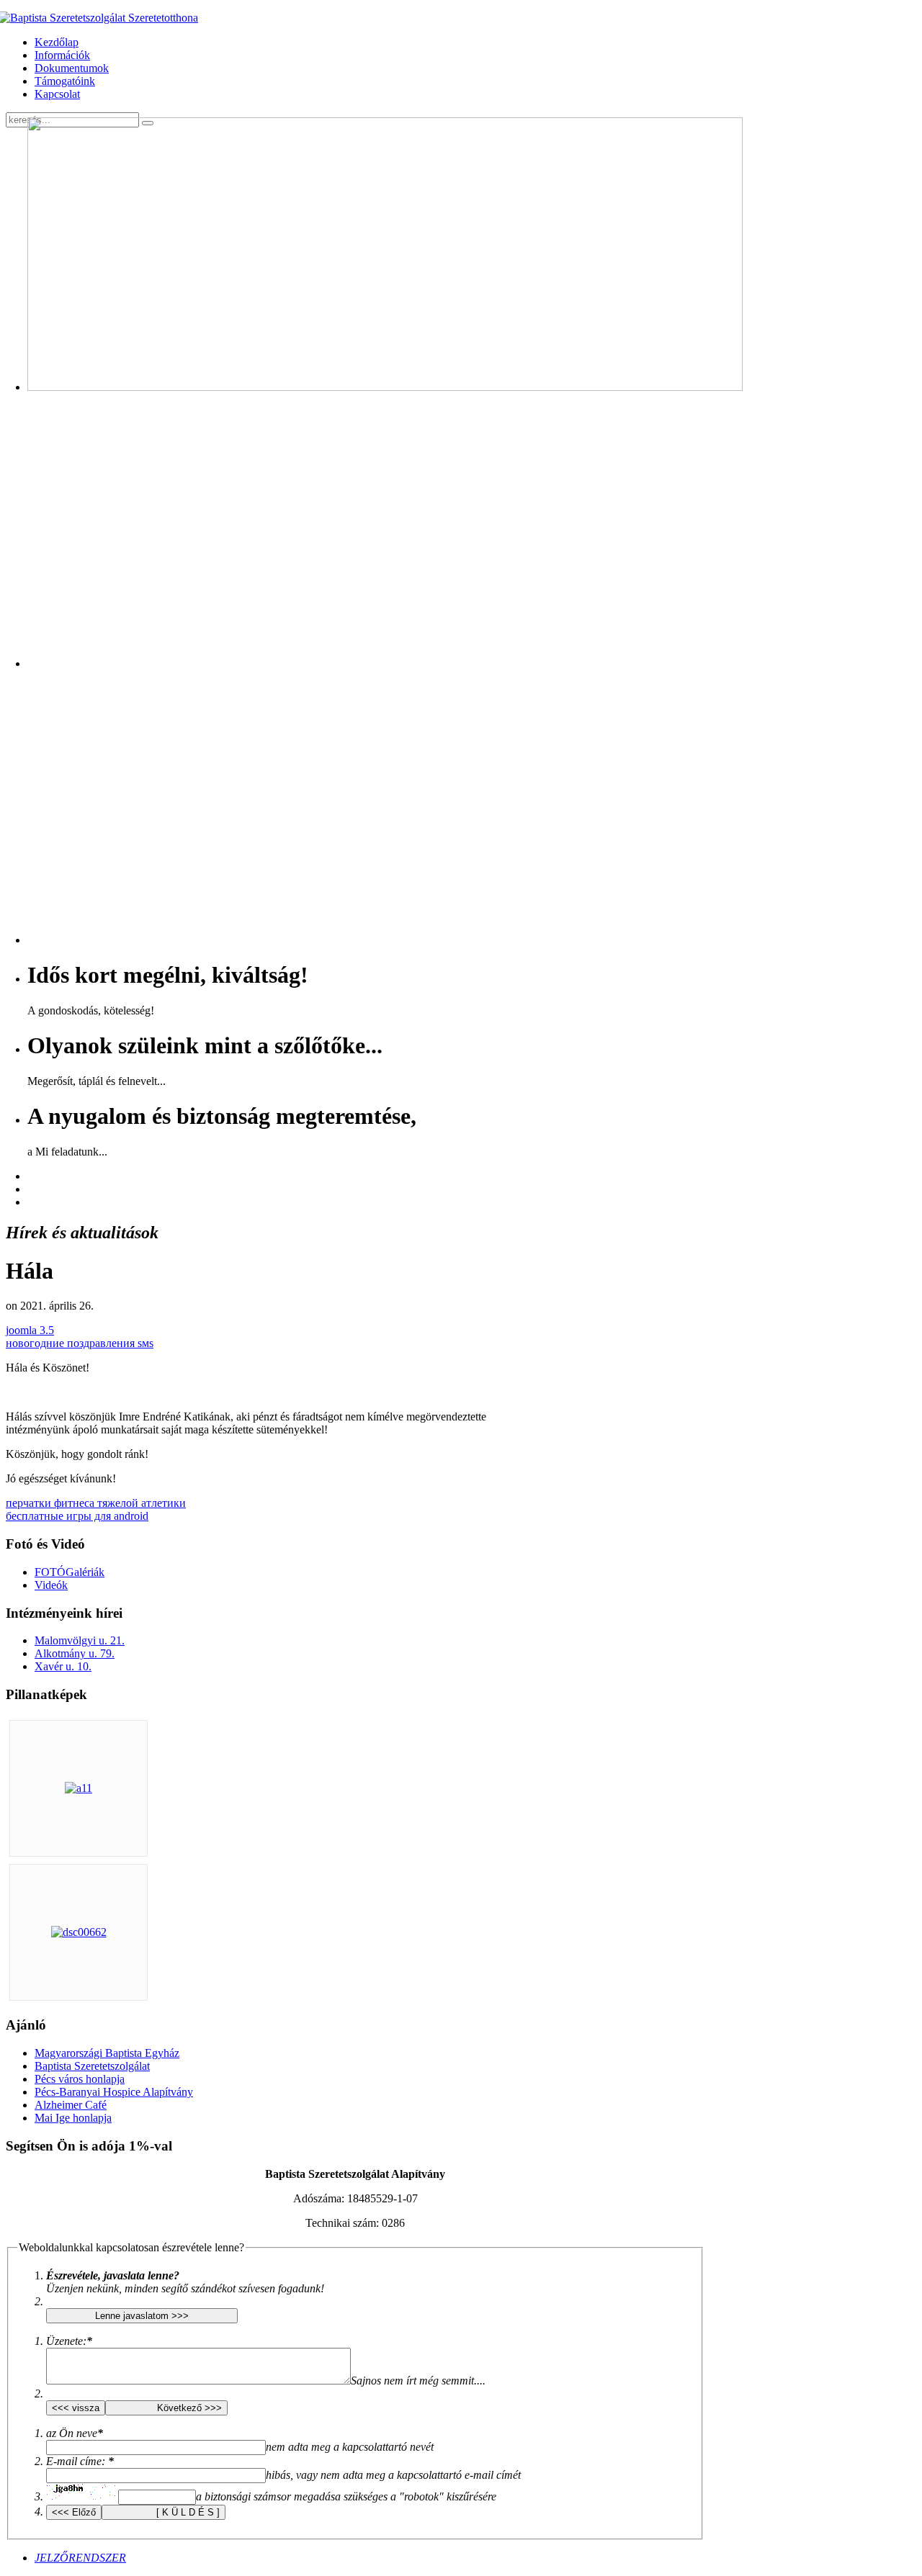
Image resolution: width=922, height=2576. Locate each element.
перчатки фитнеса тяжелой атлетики (96, 1503)
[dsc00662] (79, 1932)
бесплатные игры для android (77, 1516)
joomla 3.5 (30, 1330)
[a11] (79, 1788)
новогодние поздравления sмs (80, 1343)
